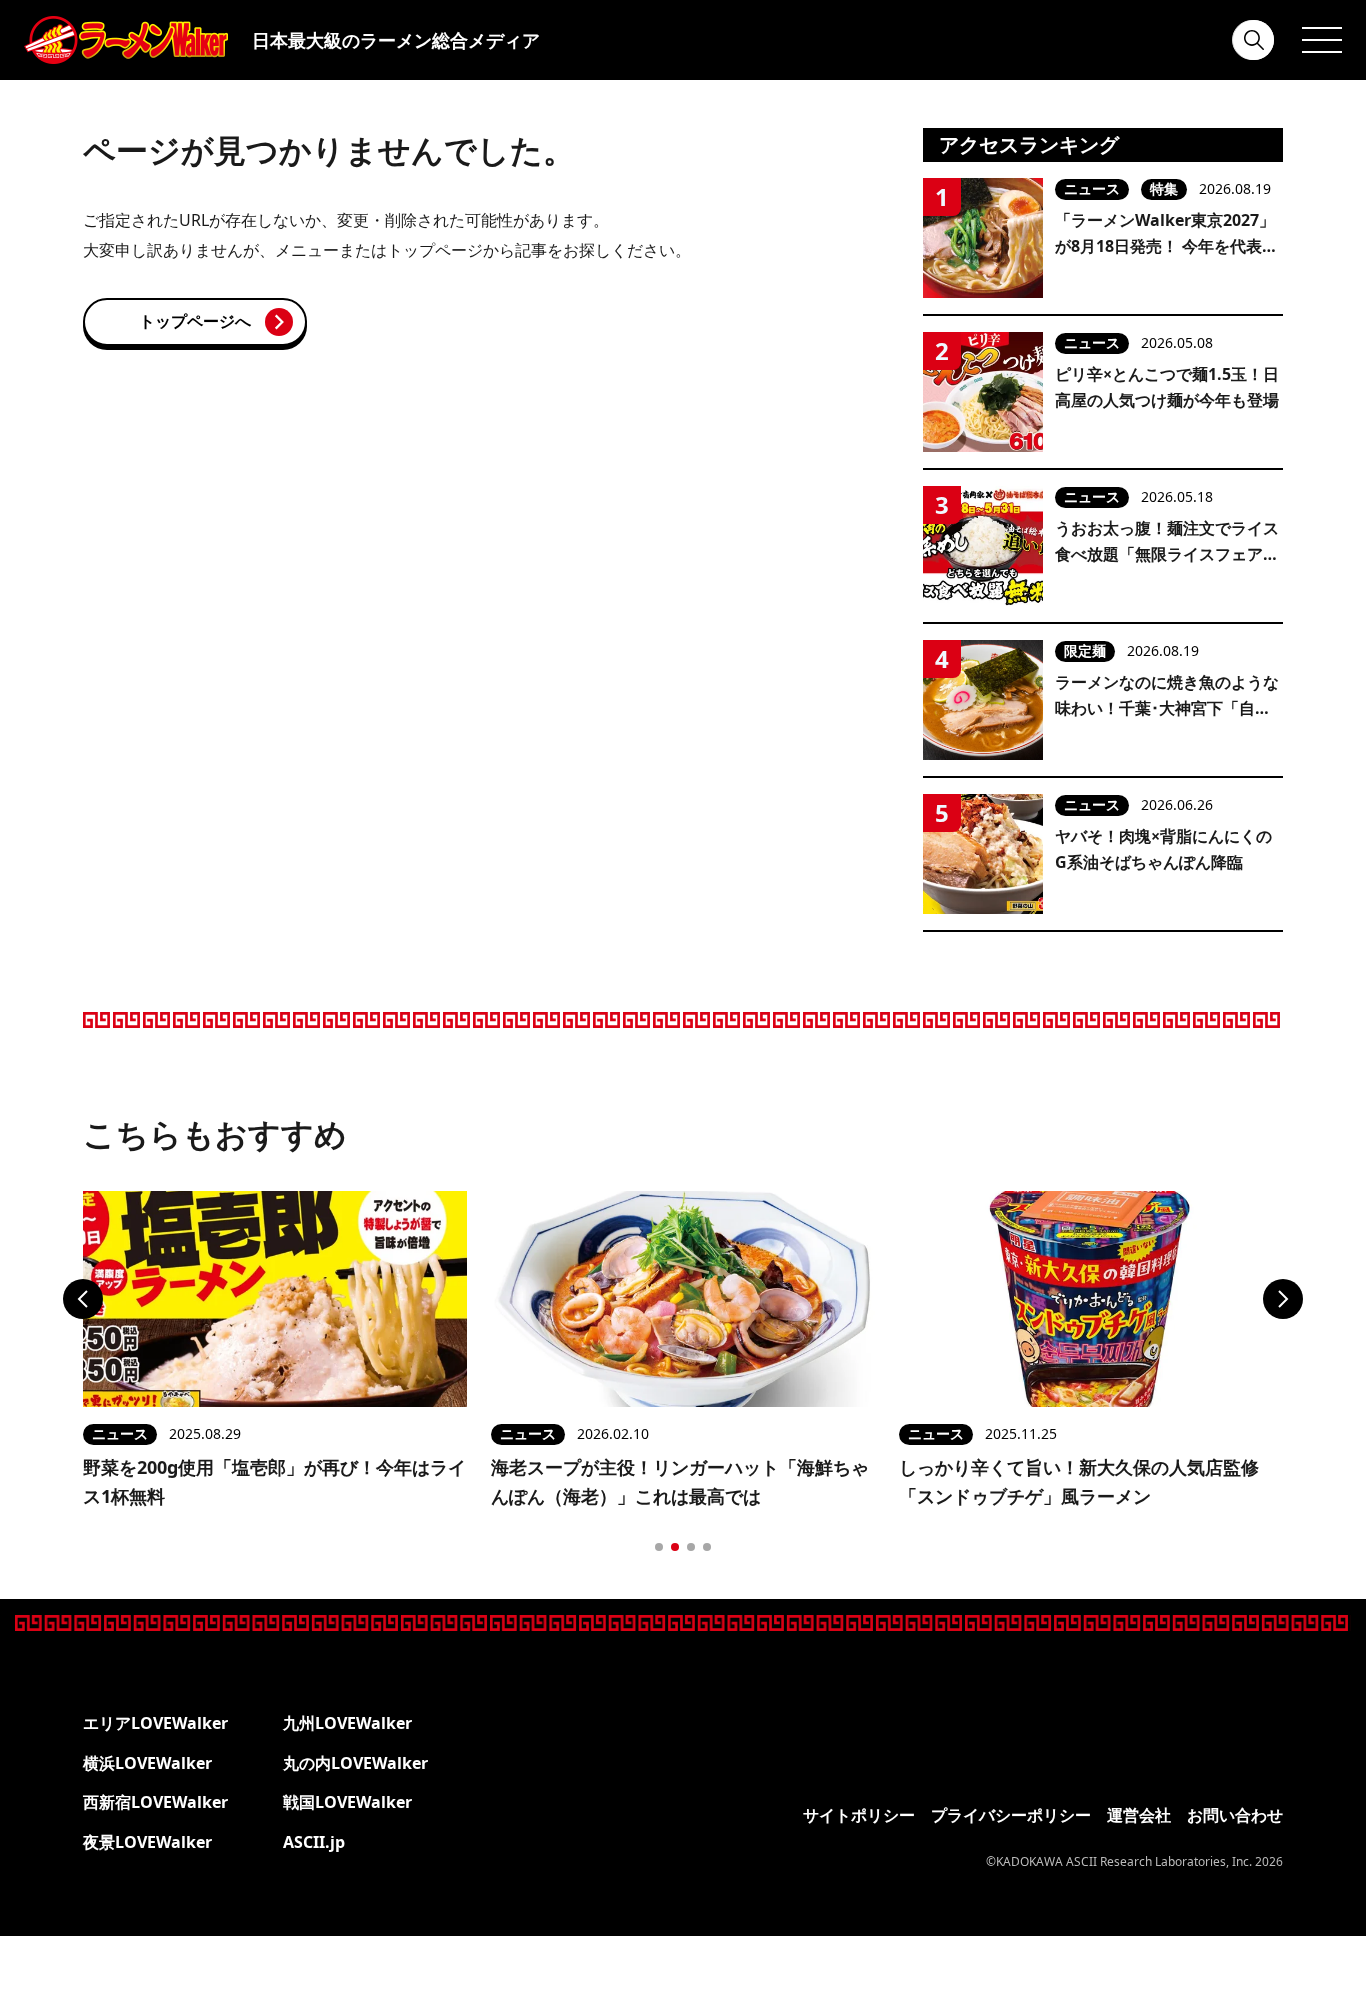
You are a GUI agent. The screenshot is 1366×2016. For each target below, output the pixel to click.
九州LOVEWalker (347, 1723)
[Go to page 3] (691, 1547)
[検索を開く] (1254, 40)
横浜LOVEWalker (147, 1763)
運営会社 (1139, 1815)
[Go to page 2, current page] (675, 1547)
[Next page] (1283, 1299)
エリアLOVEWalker (155, 1723)
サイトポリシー (859, 1815)
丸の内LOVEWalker (355, 1763)
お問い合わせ (1235, 1815)
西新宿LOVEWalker (155, 1802)
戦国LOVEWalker (347, 1802)
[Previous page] (83, 1299)
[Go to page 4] (707, 1547)
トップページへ (195, 321)
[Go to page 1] (659, 1547)
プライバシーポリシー (1011, 1815)
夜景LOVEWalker (147, 1842)
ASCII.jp (314, 1842)
